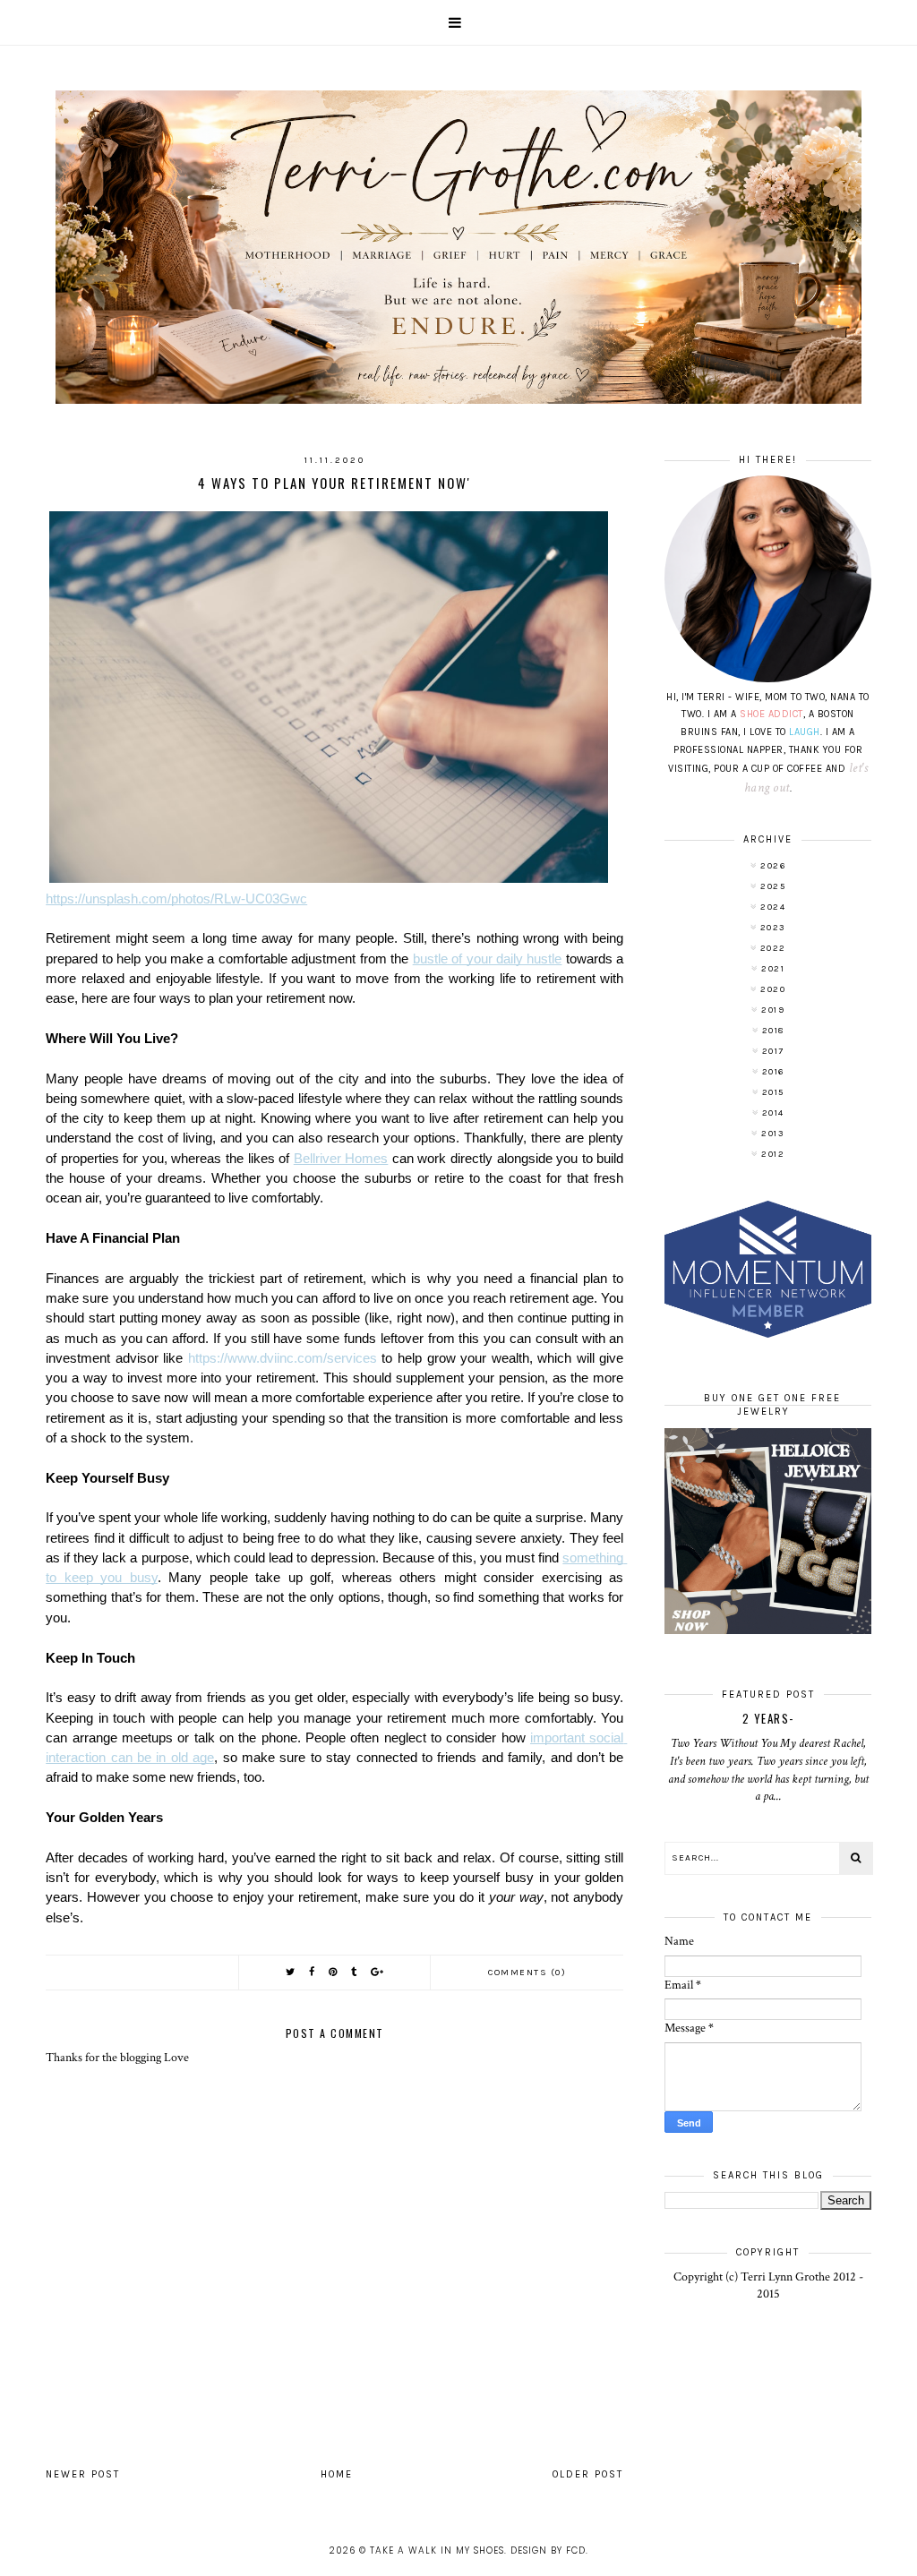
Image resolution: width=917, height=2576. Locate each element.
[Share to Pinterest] (334, 1972)
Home (337, 2474)
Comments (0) (527, 1973)
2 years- (768, 1718)
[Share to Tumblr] (355, 1972)
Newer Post (83, 2474)
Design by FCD (548, 2550)
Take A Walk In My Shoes (437, 2550)
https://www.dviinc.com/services (283, 1358)
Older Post (588, 2474)
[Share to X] (291, 1972)
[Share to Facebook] (313, 1972)
